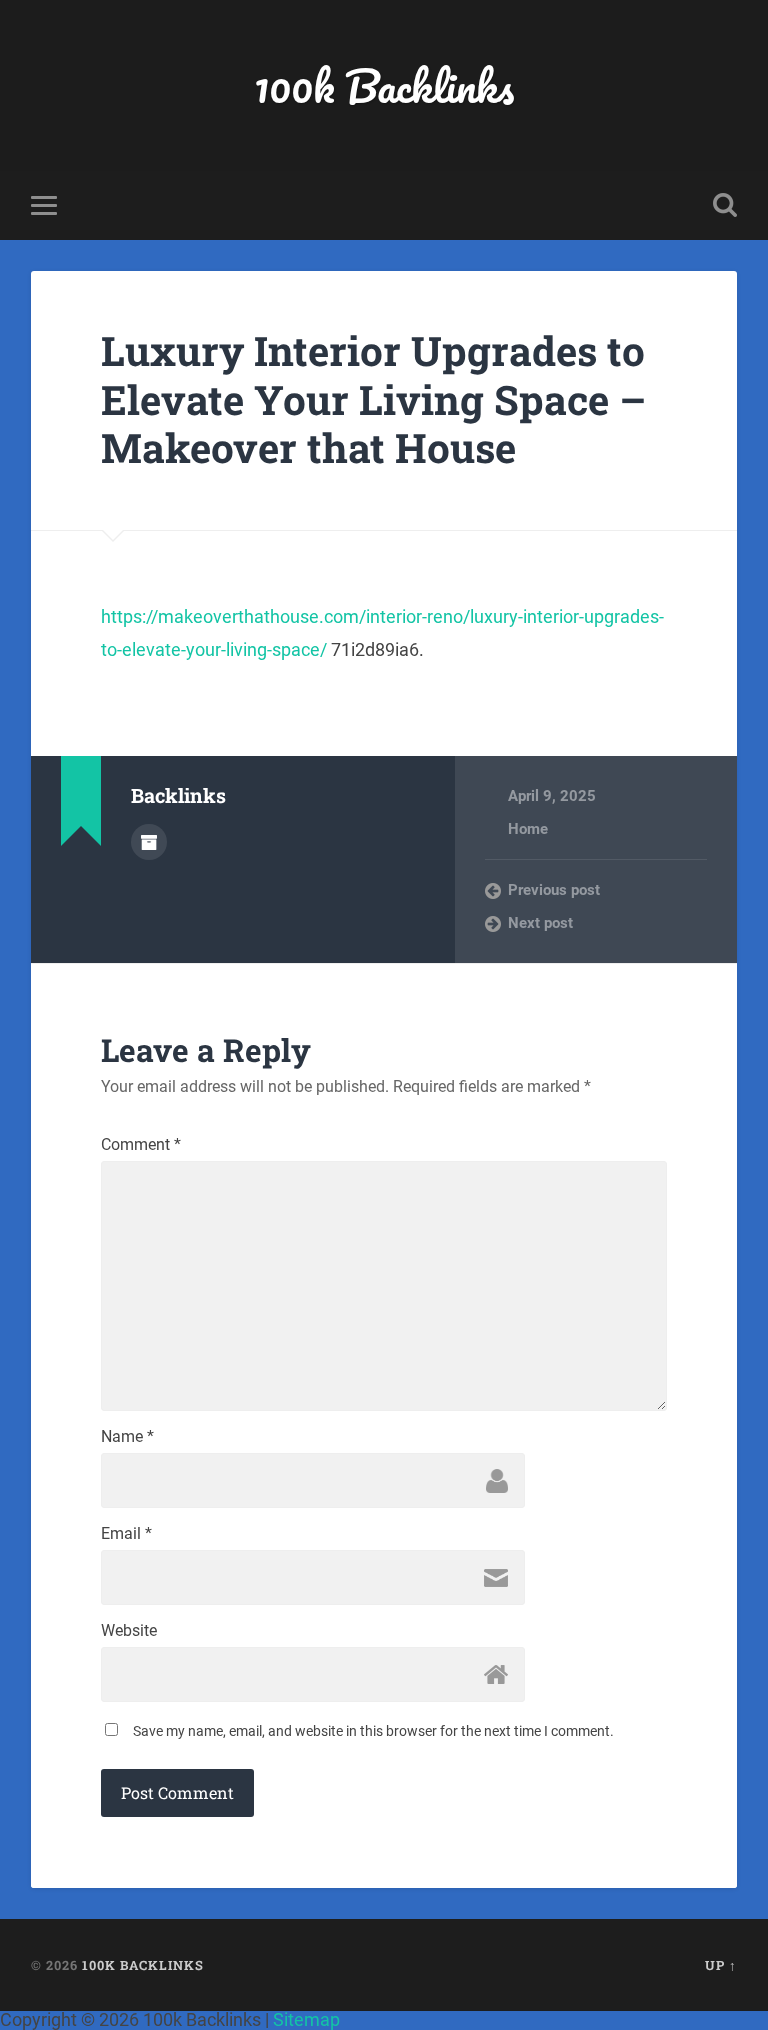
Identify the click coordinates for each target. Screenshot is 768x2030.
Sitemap (306, 2019)
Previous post (554, 890)
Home (528, 829)
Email (126, 1534)
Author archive (149, 842)
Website (129, 1631)
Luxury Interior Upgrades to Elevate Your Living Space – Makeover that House (373, 399)
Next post (540, 923)
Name (127, 1437)
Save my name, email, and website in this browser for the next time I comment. (373, 1731)
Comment (141, 1145)
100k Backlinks (384, 85)
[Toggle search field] (725, 205)
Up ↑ (721, 1965)
